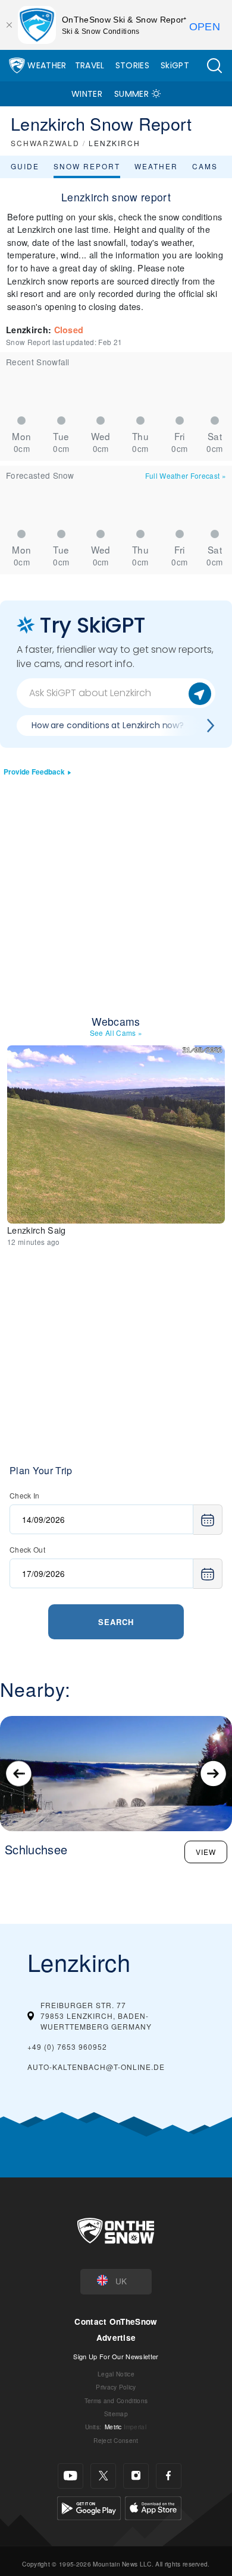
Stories (132, 65)
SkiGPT (175, 65)
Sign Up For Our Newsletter (116, 2356)
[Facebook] (169, 2476)
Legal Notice (116, 2374)
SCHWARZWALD (45, 143)
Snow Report (87, 166)
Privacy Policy (116, 2387)
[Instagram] (136, 2476)
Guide (25, 166)
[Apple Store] (153, 2507)
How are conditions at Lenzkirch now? (108, 725)
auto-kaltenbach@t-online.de (96, 2067)
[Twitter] (103, 2476)
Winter (87, 94)
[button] (214, 66)
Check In (25, 1495)
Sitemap (116, 2414)
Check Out (27, 1549)
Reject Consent (116, 2440)
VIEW (206, 1852)
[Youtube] (70, 2476)
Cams (205, 166)
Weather (47, 65)
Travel (90, 65)
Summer (131, 94)
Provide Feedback (34, 772)
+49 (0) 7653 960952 (67, 2046)
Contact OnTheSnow (116, 2321)
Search (116, 1622)
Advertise (116, 2338)
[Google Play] (89, 2507)
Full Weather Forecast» (186, 475)
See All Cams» (116, 1033)
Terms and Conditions (116, 2400)
